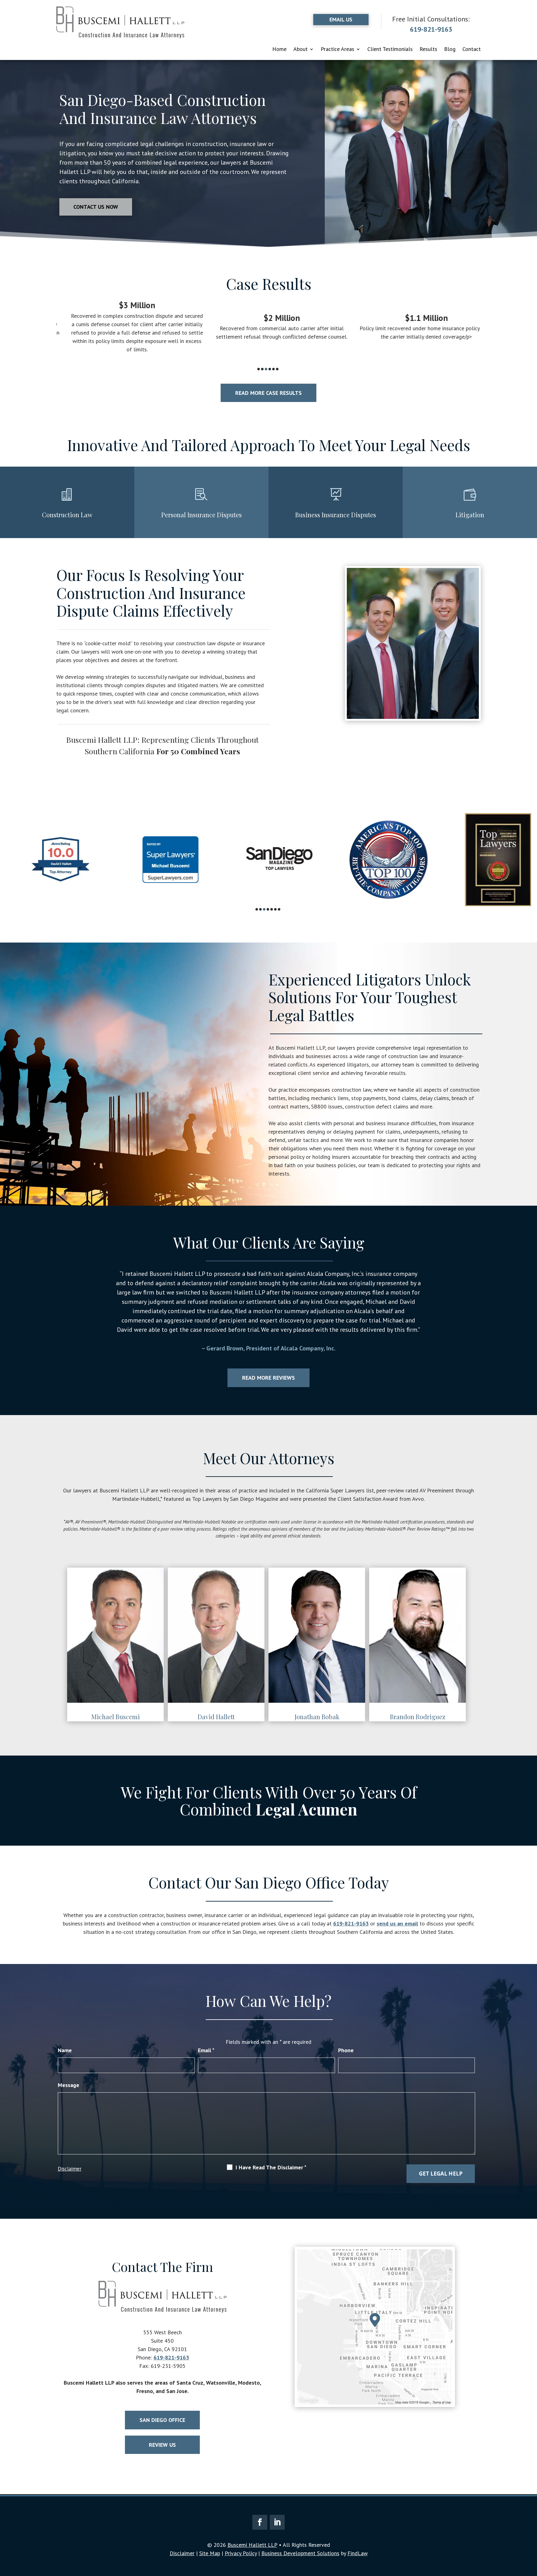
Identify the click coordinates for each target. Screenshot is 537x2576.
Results (428, 50)
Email (206, 2050)
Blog (450, 50)
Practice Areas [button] (337, 50)
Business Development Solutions (300, 2553)
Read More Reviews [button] (268, 1378)
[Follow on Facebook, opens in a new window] (260, 2522)
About (301, 50)
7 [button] (279, 909)
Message (69, 2085)
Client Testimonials (390, 50)
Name (65, 2050)
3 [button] (266, 369)
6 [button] (277, 369)
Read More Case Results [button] (268, 393)
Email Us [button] (341, 19)
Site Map (210, 2553)
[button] (59, 1313)
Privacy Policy (241, 2553)
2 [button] (262, 369)
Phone (346, 2050)
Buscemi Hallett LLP (252, 2545)
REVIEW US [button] (162, 2445)
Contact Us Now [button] (96, 207)
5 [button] (273, 369)
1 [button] (259, 369)
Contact (472, 50)
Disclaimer (70, 2169)
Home (279, 50)
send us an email (397, 1923)
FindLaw (358, 2553)
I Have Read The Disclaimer (271, 2167)
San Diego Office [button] (162, 2420)
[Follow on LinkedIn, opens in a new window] (277, 2522)
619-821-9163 (431, 29)
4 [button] (270, 369)
